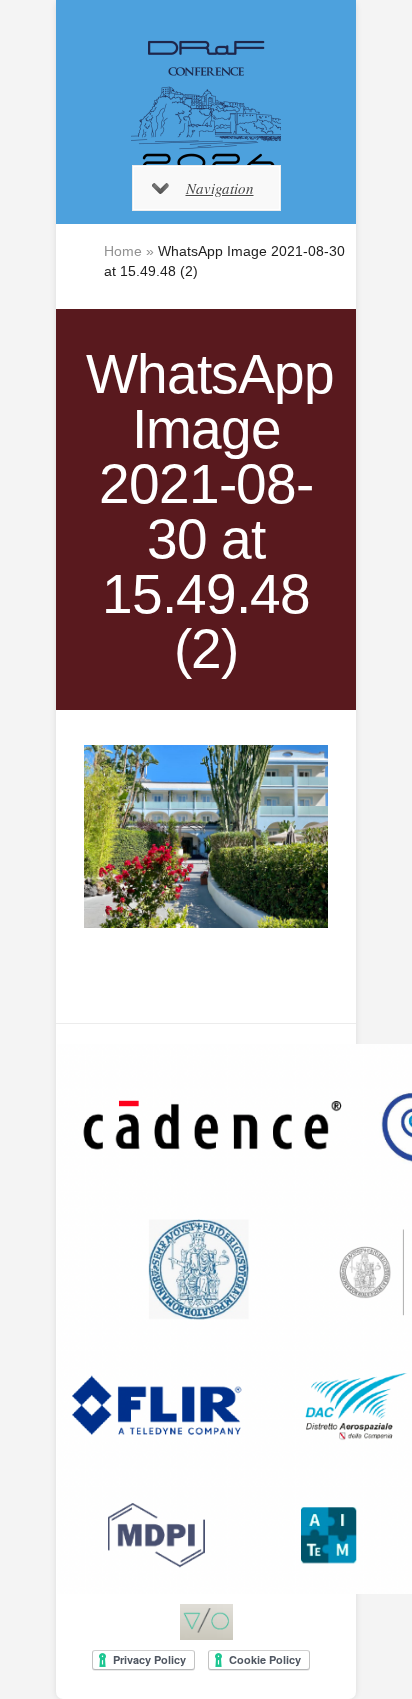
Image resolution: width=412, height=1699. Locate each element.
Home (123, 251)
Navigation (220, 188)
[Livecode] (206, 1622)
